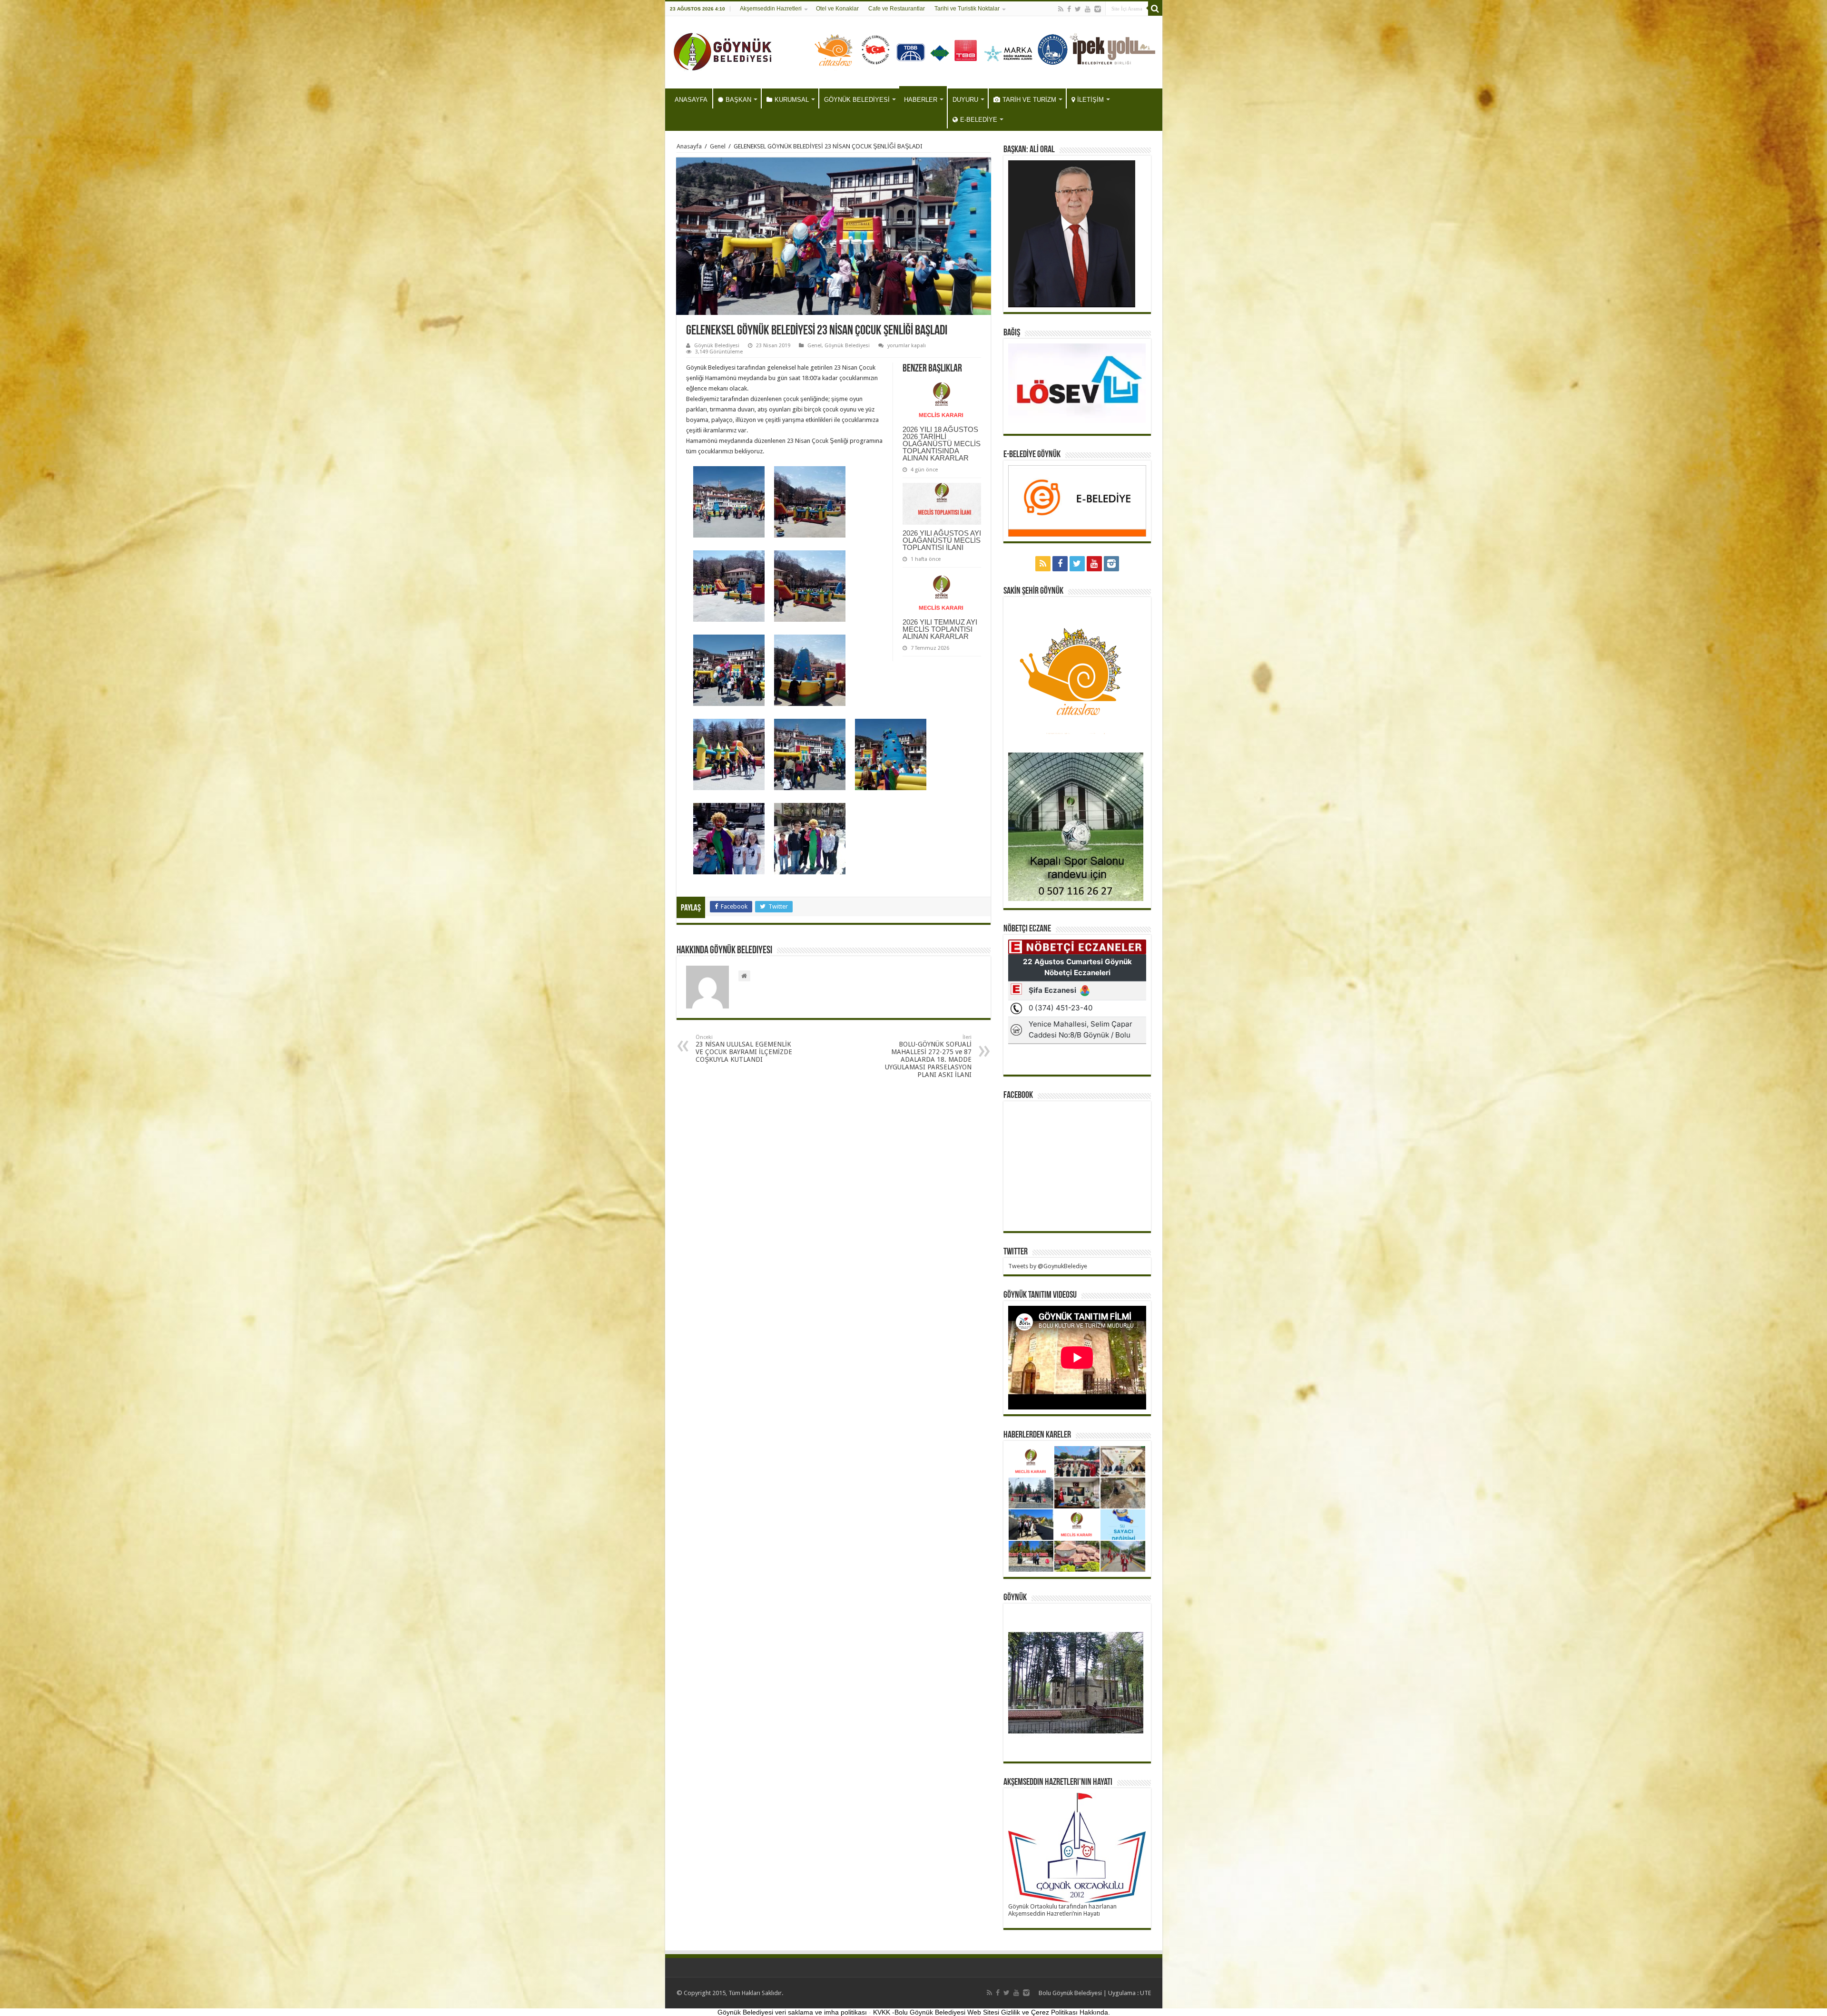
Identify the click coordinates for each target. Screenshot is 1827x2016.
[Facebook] (1069, 9)
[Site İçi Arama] (1155, 9)
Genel (718, 146)
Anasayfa (689, 146)
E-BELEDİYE (979, 120)
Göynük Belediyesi (717, 346)
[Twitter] (1078, 9)
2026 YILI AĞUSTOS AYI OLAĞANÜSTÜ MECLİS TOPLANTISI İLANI (942, 540)
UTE (1145, 1993)
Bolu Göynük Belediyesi (1070, 1993)
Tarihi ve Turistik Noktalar (967, 9)
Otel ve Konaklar (837, 9)
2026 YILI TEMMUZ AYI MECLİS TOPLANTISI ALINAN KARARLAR (940, 629)
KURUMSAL (792, 100)
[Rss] (1061, 9)
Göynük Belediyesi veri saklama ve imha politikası (792, 2012)
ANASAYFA (691, 100)
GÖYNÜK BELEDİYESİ (857, 100)
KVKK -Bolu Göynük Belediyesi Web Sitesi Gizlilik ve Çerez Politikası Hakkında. (992, 2012)
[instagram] (1098, 9)
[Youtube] (1088, 9)
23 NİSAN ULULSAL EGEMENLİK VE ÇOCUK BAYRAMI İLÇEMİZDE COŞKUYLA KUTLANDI (744, 1049)
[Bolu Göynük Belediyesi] (723, 50)
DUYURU (965, 100)
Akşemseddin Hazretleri (771, 9)
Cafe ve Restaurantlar (897, 9)
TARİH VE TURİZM (1029, 100)
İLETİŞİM (1090, 100)
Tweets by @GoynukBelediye (1048, 1266)
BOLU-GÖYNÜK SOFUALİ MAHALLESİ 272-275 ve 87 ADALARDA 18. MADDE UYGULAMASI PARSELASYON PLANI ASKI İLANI (928, 1056)
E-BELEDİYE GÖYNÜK (1032, 455)
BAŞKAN (738, 100)
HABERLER (921, 100)
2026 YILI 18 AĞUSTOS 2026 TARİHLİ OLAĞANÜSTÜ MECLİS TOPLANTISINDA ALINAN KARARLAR (942, 444)
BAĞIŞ (1012, 333)
